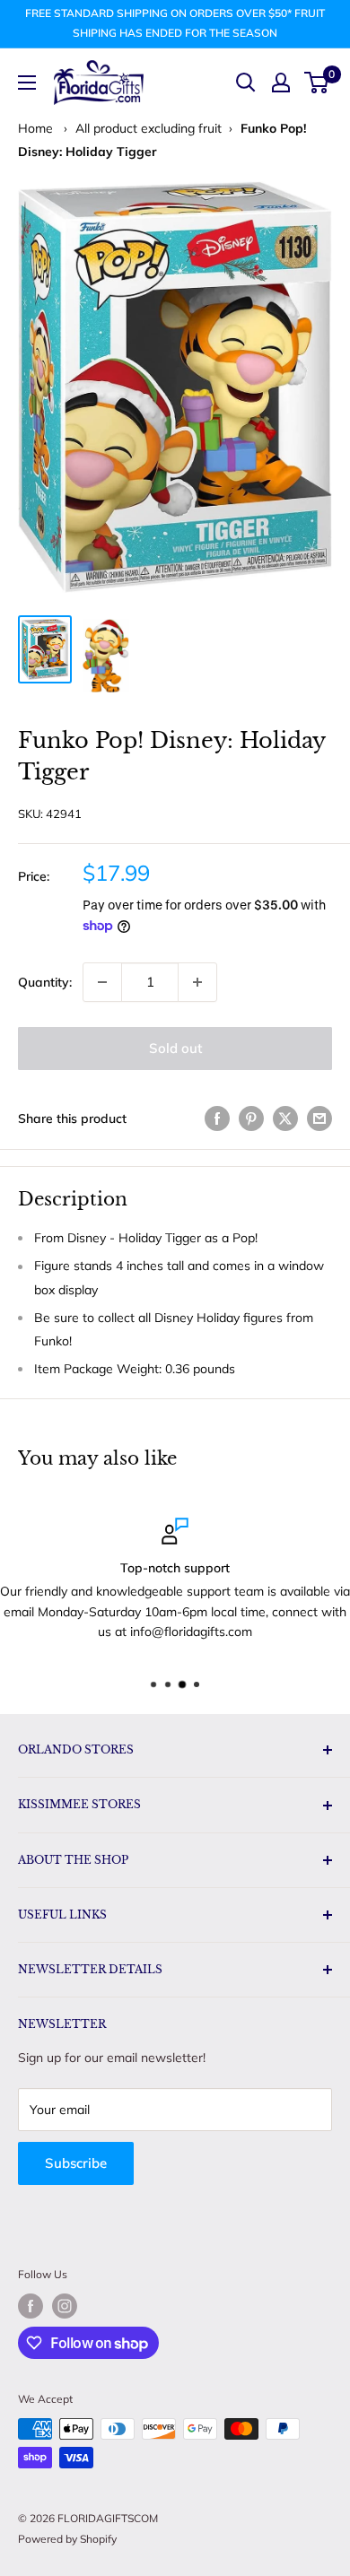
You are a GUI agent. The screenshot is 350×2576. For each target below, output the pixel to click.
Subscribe (76, 2163)
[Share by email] (319, 1119)
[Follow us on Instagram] (65, 2306)
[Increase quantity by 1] (197, 982)
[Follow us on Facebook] (31, 2306)
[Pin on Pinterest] (251, 1119)
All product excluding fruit (149, 128)
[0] (317, 83)
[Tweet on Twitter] (285, 1119)
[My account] (281, 83)
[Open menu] (27, 83)
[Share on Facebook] (217, 1119)
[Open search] (246, 83)
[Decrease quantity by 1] (102, 982)
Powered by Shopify (67, 2539)
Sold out (175, 1048)
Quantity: (45, 982)
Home (35, 128)
